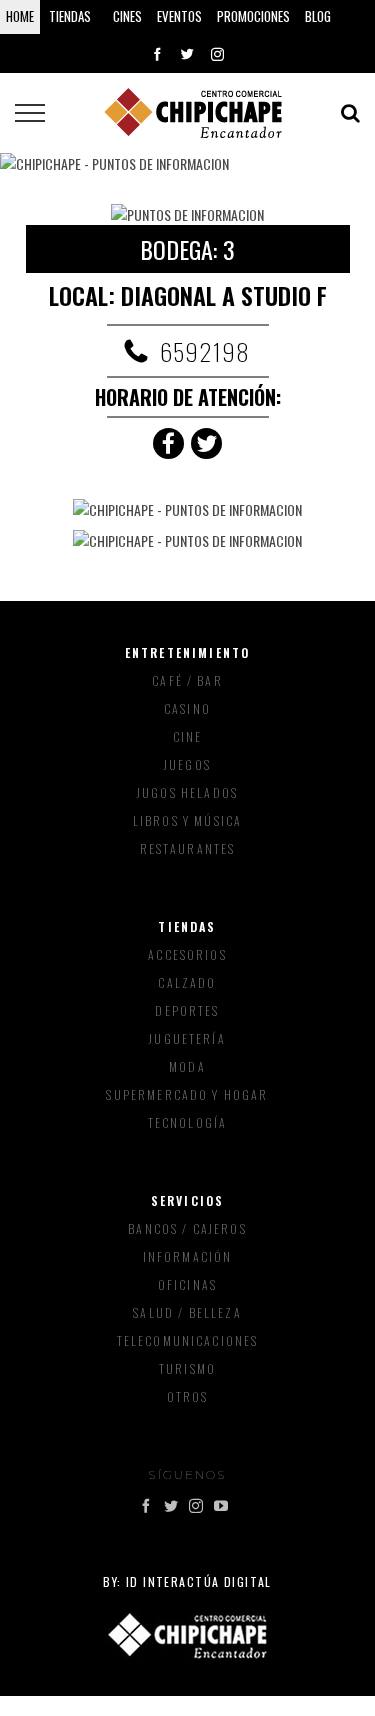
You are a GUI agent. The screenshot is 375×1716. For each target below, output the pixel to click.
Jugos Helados (187, 792)
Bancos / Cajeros (187, 1228)
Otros (188, 1396)
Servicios (187, 1200)
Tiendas (187, 926)
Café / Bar (187, 680)
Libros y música (187, 820)
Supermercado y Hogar (187, 1094)
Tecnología (188, 1122)
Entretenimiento (187, 652)
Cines (127, 16)
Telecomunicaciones (188, 1340)
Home (20, 16)
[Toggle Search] (350, 113)
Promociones (253, 16)
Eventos (179, 16)
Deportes (187, 1010)
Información (188, 1256)
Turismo (187, 1368)
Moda (187, 1066)
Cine (188, 736)
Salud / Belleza (187, 1312)
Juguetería (187, 1038)
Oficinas (187, 1284)
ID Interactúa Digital (199, 1581)
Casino (187, 708)
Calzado (187, 982)
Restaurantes (188, 848)
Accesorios (187, 954)
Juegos (187, 764)
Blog (318, 16)
